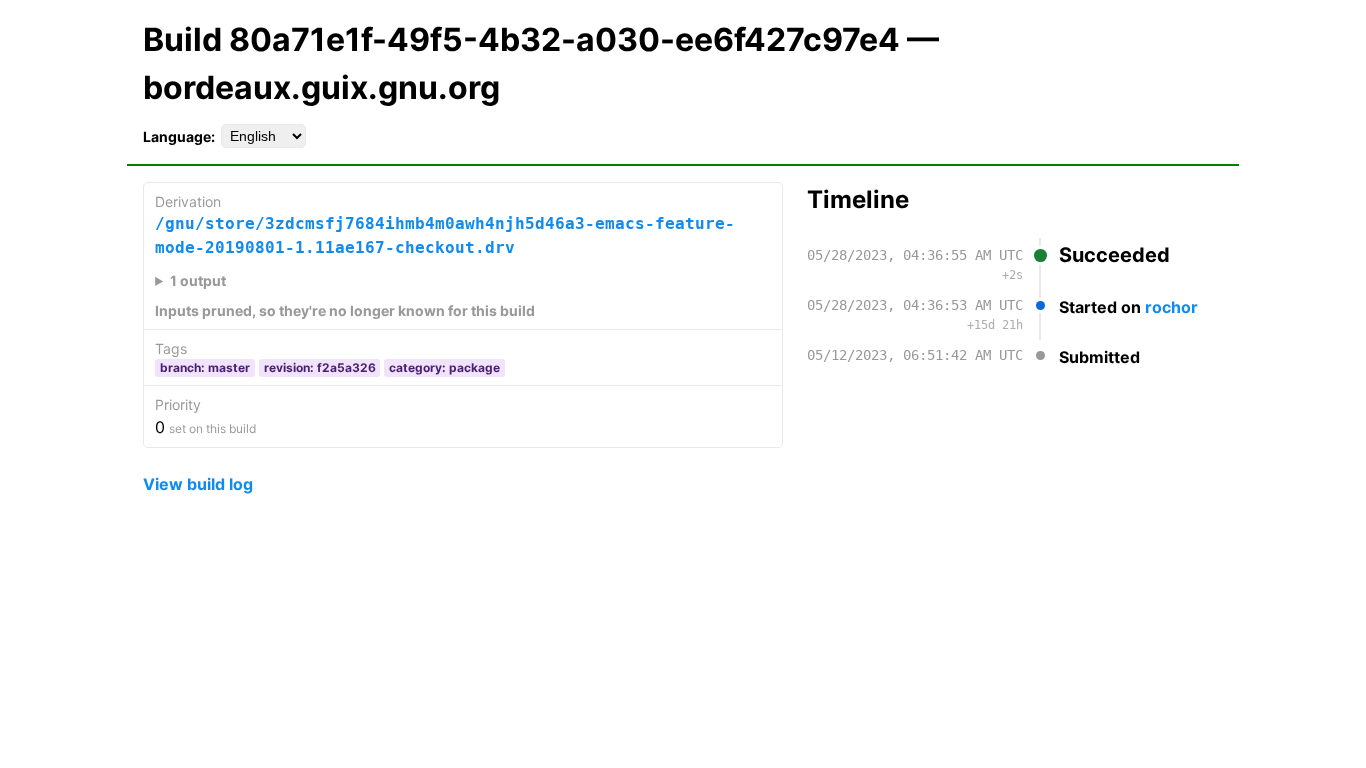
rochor (1171, 307)
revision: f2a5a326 (320, 367)
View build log (198, 484)
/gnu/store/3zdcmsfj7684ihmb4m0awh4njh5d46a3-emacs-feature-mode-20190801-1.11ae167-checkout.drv (445, 235)
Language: (179, 136)
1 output (198, 280)
